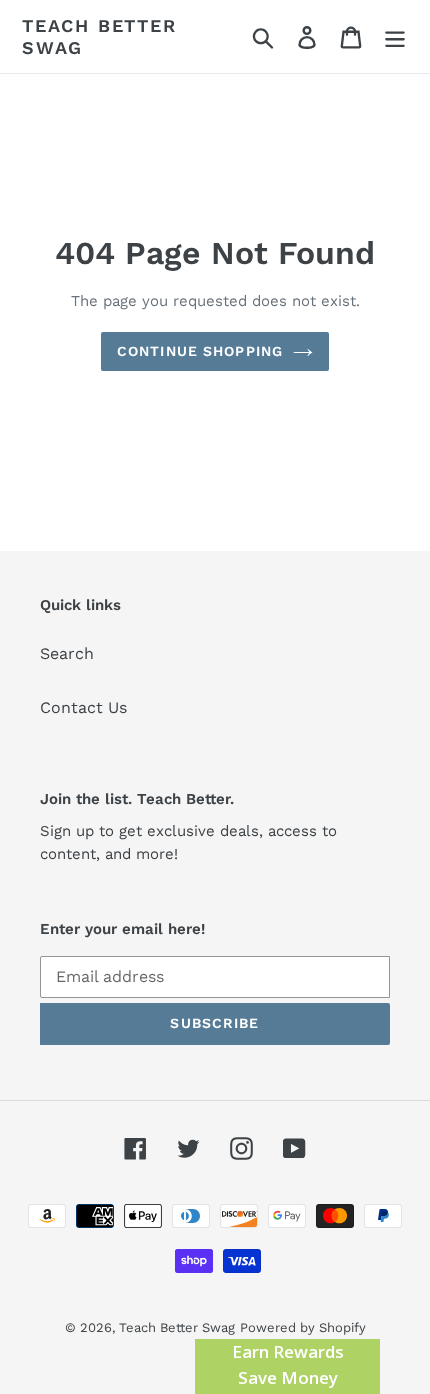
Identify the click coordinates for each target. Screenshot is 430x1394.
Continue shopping (200, 351)
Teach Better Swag (99, 36)
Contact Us (83, 707)
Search (67, 653)
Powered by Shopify (303, 1327)
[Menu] (395, 36)
